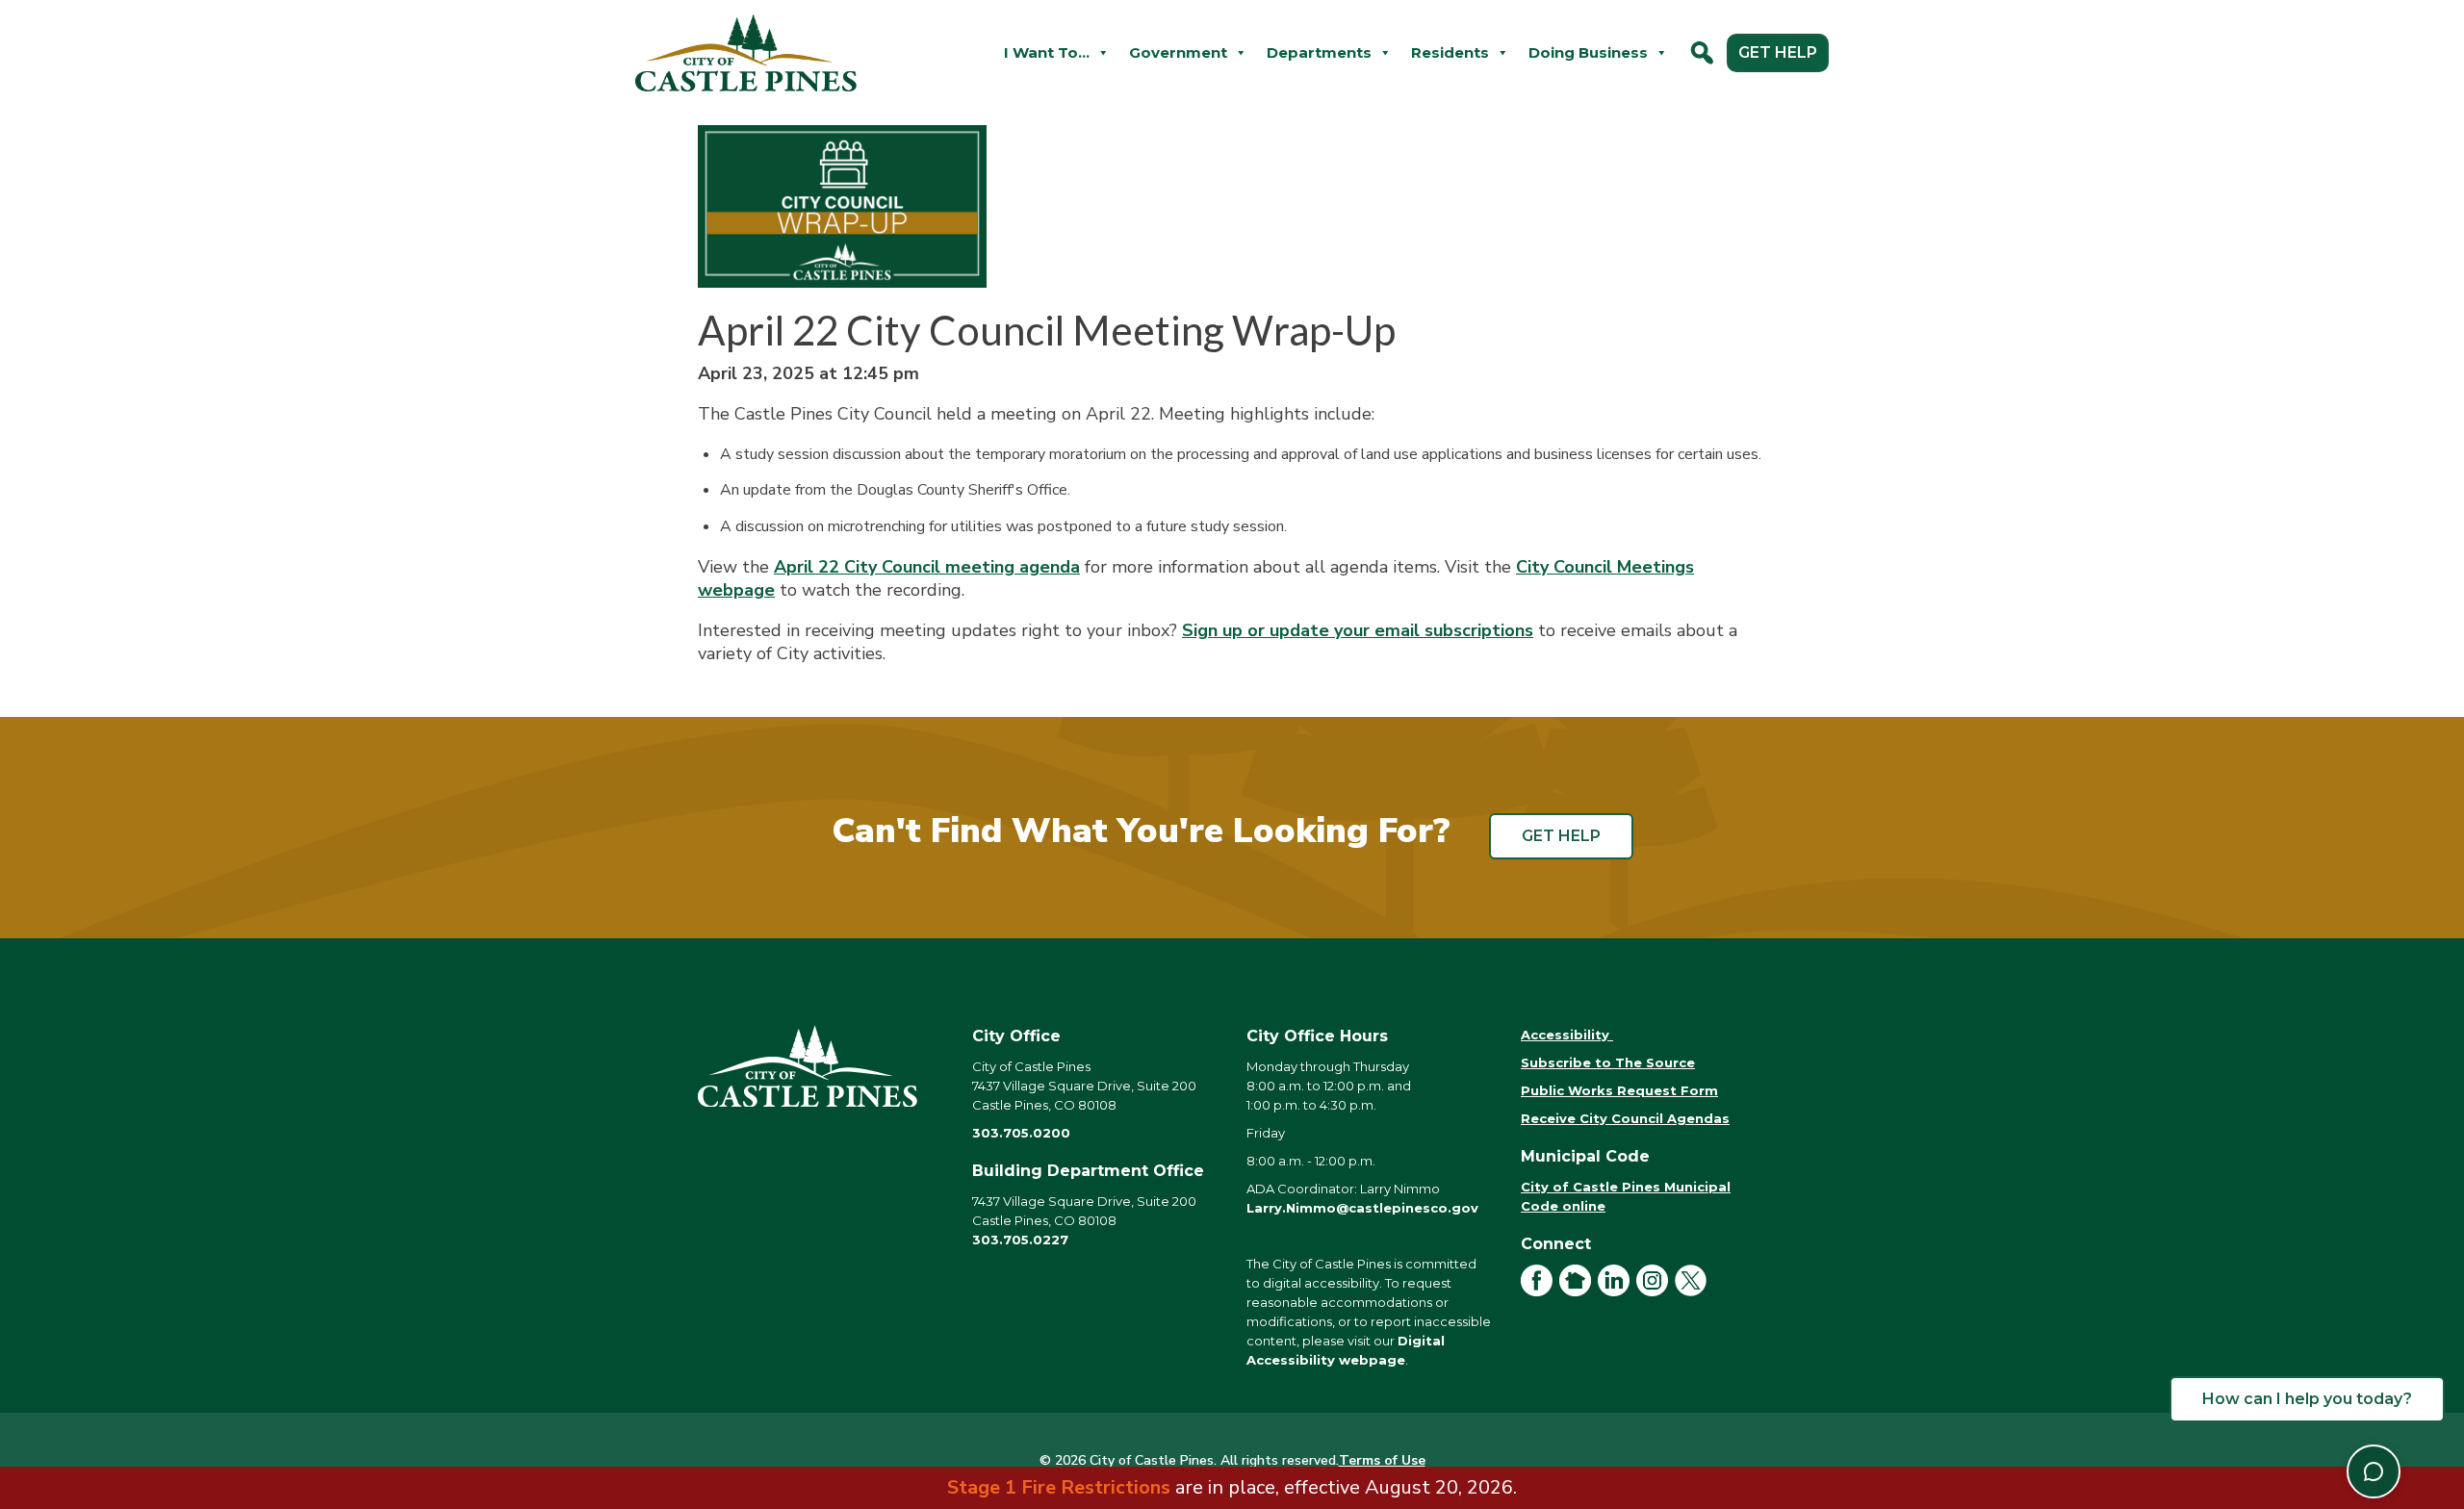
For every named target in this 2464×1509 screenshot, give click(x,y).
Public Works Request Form (1619, 1090)
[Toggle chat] (2374, 1471)
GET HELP (1778, 53)
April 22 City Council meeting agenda (927, 567)
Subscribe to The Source (1608, 1062)
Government (1178, 52)
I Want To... (1047, 52)
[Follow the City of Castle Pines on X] (1694, 1292)
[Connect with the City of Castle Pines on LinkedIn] (1617, 1292)
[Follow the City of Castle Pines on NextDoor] (1578, 1292)
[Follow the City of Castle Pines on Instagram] (1655, 1292)
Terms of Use (1382, 1460)
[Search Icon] (1702, 53)
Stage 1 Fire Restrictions (1059, 1487)
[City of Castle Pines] (821, 1066)
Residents (1450, 52)
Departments (1319, 52)
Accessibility (1567, 1035)
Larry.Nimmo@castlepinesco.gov (1362, 1208)
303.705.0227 (1020, 1240)
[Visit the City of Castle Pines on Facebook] (1540, 1292)
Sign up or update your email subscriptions (1358, 630)
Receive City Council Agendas (1625, 1118)
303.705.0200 (1021, 1133)
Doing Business (1588, 52)
